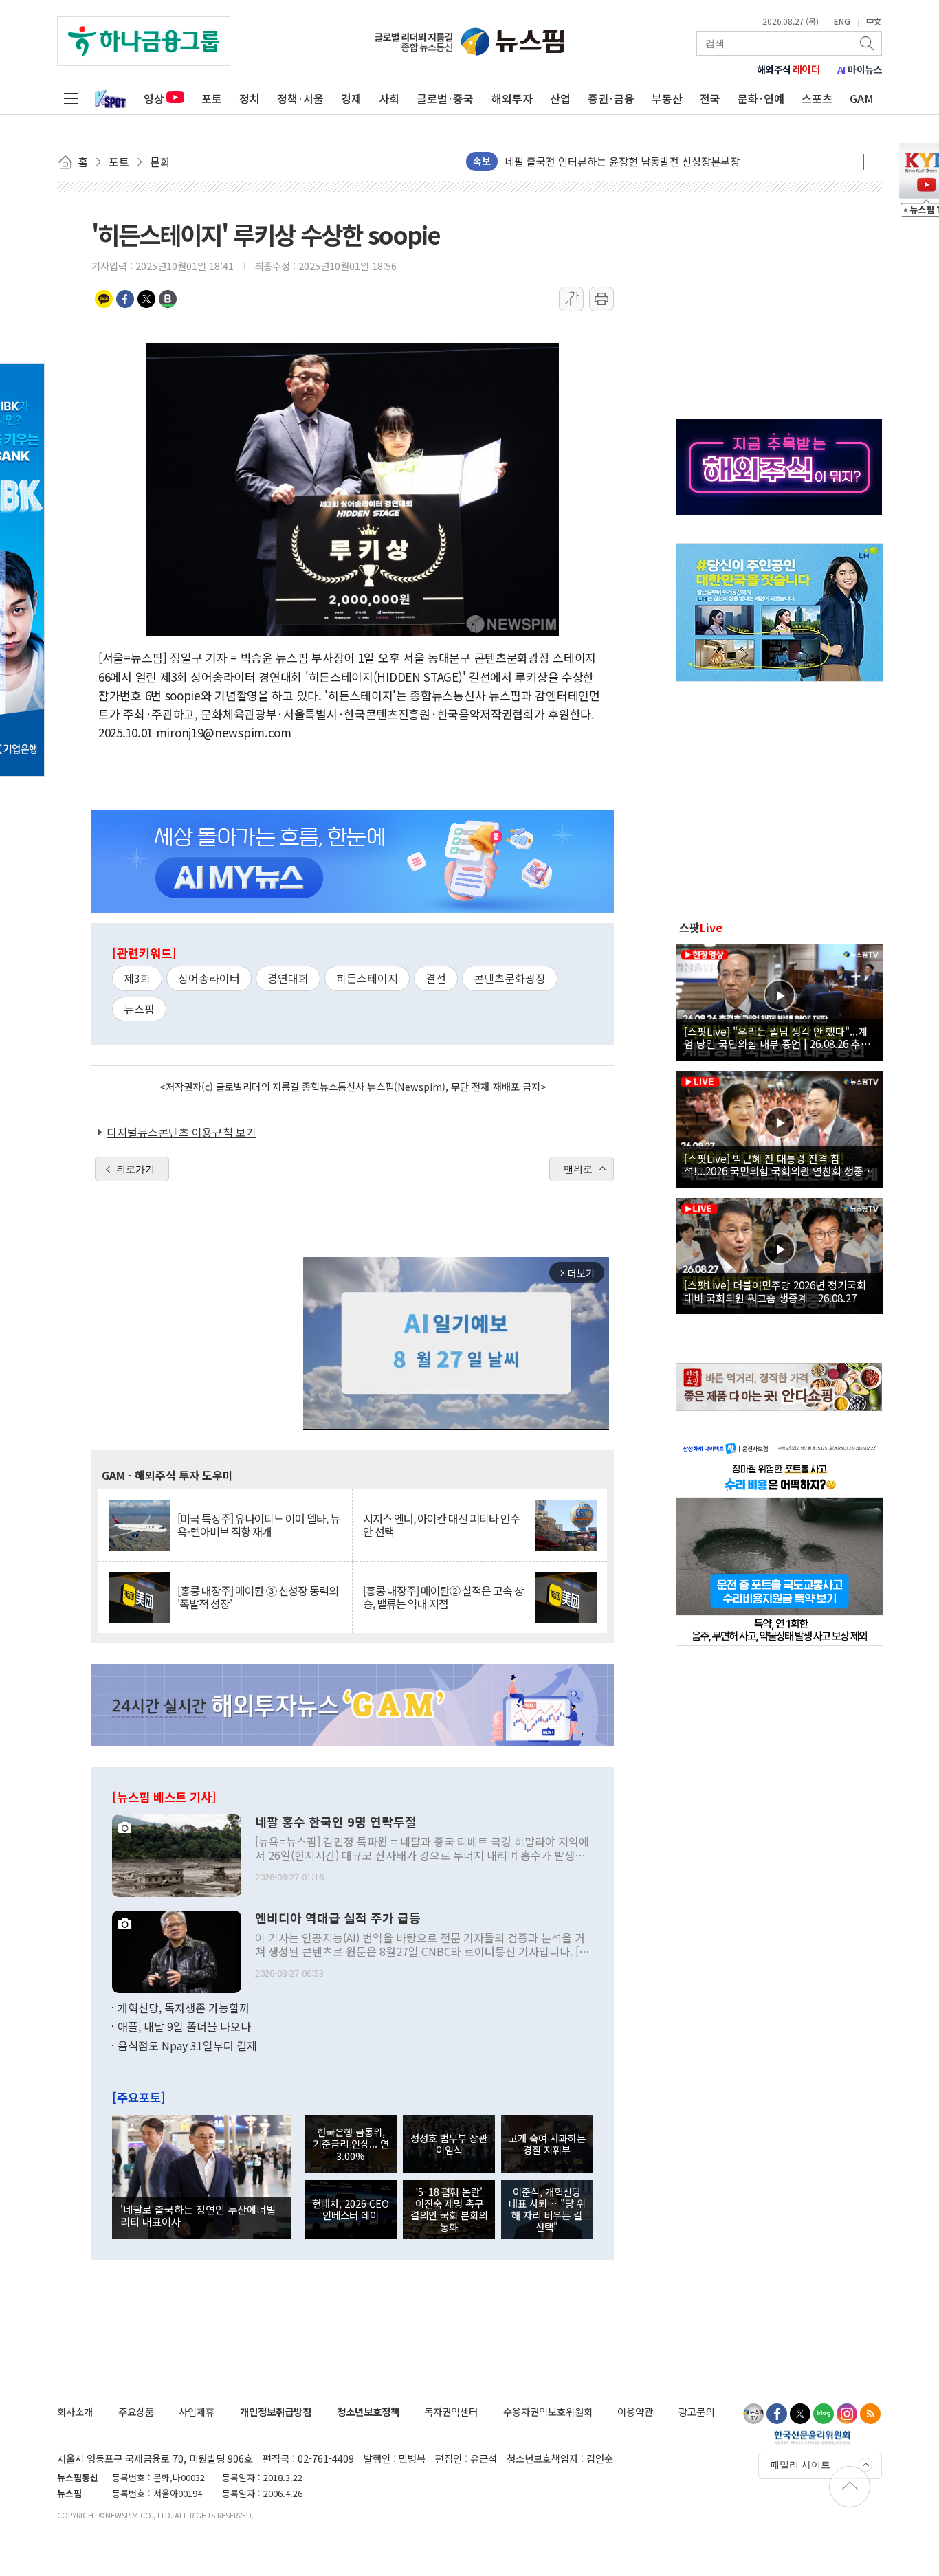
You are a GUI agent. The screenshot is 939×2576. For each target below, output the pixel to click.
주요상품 (136, 2411)
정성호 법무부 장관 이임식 (449, 2144)
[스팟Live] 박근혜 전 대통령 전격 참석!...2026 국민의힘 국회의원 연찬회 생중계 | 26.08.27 (778, 1164)
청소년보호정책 (368, 2411)
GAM (862, 98)
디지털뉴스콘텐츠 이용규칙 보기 (181, 1132)
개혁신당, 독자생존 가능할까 (184, 2008)
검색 (868, 43)
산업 (560, 98)
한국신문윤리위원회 (812, 2437)
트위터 (146, 299)
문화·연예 (761, 98)
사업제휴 (197, 2411)
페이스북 (125, 299)
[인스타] (847, 2414)
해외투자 (512, 98)
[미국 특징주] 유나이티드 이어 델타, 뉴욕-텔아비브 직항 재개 (258, 1525)
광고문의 (696, 2411)
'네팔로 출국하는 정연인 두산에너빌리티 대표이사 (198, 2215)
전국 (710, 98)
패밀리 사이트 (800, 2465)
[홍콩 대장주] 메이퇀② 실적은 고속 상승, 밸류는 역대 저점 (443, 1597)
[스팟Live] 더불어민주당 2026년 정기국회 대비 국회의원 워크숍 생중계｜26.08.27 (775, 1291)
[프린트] (601, 299)
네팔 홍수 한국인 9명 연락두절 (336, 1822)
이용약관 (635, 2411)
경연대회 (288, 978)
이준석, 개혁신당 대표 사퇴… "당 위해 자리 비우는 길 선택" (547, 2209)
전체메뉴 (71, 98)
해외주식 (789, 69)
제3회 (137, 978)
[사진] (177, 1854)
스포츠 (817, 98)
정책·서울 (300, 98)
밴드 (168, 299)
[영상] (780, 1000)
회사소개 (75, 2411)
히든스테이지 (367, 978)
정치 (250, 98)
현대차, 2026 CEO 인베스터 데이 (351, 2209)
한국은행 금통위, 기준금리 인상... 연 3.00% (351, 2144)
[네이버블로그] (824, 2414)
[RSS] (870, 2414)
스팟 (701, 927)
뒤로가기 (135, 1169)
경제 (351, 98)
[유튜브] (753, 2414)
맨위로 (578, 1169)
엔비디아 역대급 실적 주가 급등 (338, 1918)
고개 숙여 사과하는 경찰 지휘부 (547, 2144)
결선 (436, 978)
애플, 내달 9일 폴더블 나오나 (184, 2026)
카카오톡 (104, 299)
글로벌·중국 (445, 98)
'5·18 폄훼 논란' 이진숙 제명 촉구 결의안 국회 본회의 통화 (449, 2209)
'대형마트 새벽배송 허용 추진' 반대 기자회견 (601, 161)
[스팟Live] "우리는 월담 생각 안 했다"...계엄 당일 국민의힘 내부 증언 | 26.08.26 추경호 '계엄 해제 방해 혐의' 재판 (777, 1037)
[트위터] (800, 2414)
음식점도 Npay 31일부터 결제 (187, 2045)
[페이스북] (777, 2414)
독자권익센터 (451, 2411)
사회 (389, 98)
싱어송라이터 (209, 978)
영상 (154, 98)
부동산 (667, 98)
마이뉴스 (860, 69)
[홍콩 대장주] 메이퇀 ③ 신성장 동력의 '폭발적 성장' (258, 1597)
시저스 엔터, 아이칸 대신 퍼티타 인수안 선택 (441, 1525)
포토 (212, 98)
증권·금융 (611, 98)
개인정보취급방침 (276, 2411)
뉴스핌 (139, 1009)
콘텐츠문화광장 (510, 978)
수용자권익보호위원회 (548, 2411)
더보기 (864, 162)
